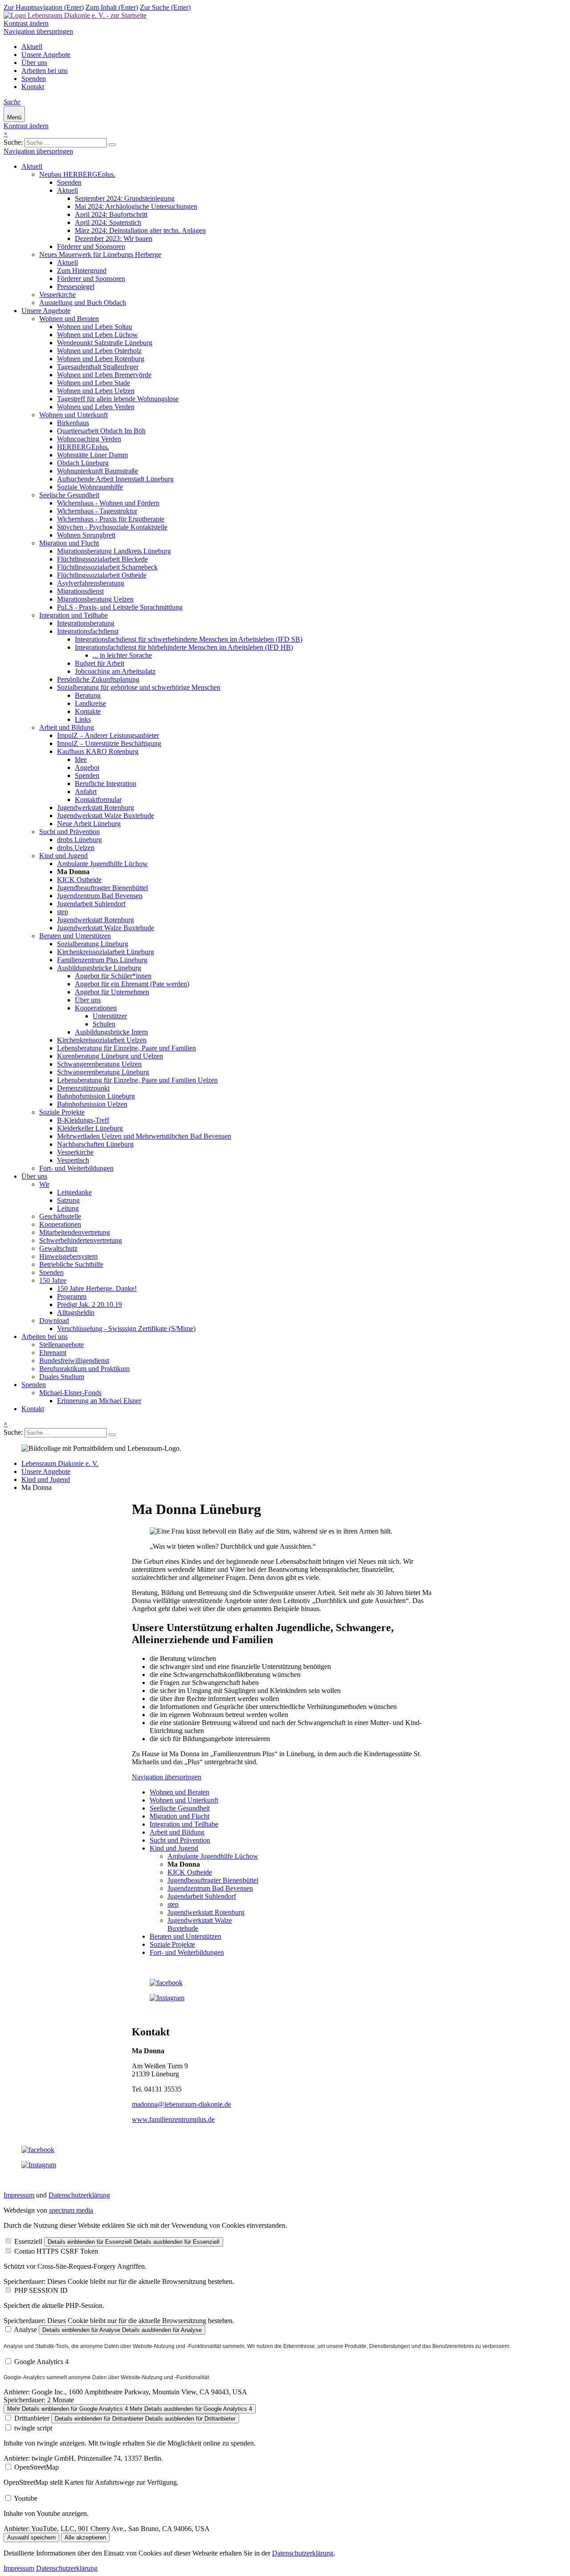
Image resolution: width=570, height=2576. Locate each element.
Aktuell (32, 47)
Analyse (25, 2330)
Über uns (34, 63)
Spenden (34, 79)
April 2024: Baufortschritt (111, 214)
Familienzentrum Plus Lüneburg (102, 960)
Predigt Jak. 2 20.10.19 (90, 1304)
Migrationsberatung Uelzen (95, 599)
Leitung (68, 1208)
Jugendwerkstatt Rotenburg (96, 808)
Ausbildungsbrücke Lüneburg (99, 968)
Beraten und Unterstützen (75, 936)
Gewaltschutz (58, 1248)
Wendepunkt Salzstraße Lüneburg (105, 343)
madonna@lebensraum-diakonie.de (181, 2104)
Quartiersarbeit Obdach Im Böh (101, 431)
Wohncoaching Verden (89, 439)
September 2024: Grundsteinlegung (125, 198)
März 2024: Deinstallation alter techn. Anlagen (140, 230)
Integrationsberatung (86, 623)
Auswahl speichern (31, 2537)
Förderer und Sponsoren (91, 246)
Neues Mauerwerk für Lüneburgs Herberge (100, 254)
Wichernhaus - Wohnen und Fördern (108, 503)
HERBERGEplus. (83, 447)
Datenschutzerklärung (79, 2195)
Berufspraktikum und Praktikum (84, 1369)
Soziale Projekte (62, 1112)
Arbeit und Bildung (67, 727)
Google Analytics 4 (41, 2362)
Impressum (19, 2195)
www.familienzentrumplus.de (173, 2119)
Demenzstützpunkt (83, 1088)
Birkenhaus (73, 423)
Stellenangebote (61, 1345)
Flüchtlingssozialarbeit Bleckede (102, 559)
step (63, 912)
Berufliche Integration (106, 783)
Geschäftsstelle (60, 1216)
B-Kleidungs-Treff (83, 1120)
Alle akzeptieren (85, 2537)
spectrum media (71, 2210)
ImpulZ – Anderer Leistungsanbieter (108, 735)
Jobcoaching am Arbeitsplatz (115, 671)
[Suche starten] (112, 145)
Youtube (26, 2498)
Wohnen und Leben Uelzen (96, 391)
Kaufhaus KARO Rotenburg (98, 751)
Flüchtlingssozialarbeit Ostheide (102, 575)
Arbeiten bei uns (45, 71)
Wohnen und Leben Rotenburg (101, 359)
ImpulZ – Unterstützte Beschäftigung (109, 743)
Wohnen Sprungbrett (86, 535)
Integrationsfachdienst (88, 631)
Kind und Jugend (63, 856)
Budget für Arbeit (100, 663)
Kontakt (33, 87)
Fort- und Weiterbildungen (76, 1168)
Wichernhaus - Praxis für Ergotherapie (111, 519)
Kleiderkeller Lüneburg (90, 1128)
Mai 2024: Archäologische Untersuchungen (136, 206)
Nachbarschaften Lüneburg (95, 1144)
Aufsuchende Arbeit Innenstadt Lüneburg (115, 479)
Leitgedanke (74, 1192)
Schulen (104, 1024)
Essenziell (28, 2241)
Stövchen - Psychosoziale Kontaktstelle (112, 527)
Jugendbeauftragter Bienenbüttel (102, 888)
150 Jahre (53, 1280)
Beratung (88, 695)
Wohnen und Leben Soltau (95, 327)
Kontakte (88, 711)
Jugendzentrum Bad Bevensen (100, 896)
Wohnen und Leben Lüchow (98, 335)
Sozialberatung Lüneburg (93, 944)
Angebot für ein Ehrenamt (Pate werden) (132, 984)
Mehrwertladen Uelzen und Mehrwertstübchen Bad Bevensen (144, 1136)
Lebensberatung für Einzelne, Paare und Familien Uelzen (137, 1080)
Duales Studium (62, 1377)
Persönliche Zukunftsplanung (98, 679)
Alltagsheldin (76, 1312)
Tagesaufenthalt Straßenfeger (98, 367)
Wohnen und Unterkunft (73, 415)
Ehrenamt (53, 1353)
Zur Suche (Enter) (165, 7)
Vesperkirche (57, 295)
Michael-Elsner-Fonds (70, 1393)
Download (54, 1321)
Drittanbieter (32, 2418)
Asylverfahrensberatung (91, 583)
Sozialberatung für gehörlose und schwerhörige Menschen (139, 687)
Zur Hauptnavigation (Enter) (44, 7)
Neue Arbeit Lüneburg (89, 824)
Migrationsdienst (80, 591)
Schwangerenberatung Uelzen (99, 1064)
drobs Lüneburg (79, 840)
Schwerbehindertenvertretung (81, 1240)
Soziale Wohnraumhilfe (90, 487)
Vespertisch (73, 1160)
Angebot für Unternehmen (112, 992)
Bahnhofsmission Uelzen (92, 1104)
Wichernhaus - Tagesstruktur (97, 511)
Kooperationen (96, 1008)
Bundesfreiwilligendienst (74, 1361)
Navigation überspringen (38, 31)
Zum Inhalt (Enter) (112, 7)
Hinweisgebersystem (68, 1256)
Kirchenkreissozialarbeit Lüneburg (106, 952)
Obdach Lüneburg (83, 463)
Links (83, 719)
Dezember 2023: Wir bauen (114, 238)
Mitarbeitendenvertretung (75, 1232)
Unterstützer (110, 1016)
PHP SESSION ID (41, 2290)
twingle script (33, 2428)
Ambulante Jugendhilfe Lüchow (102, 864)
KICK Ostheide (79, 880)
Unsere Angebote (46, 55)
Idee (81, 759)
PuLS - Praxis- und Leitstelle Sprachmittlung (120, 607)
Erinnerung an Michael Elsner (99, 1401)
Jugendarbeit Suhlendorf (91, 904)
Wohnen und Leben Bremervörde (104, 375)
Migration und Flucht (69, 543)
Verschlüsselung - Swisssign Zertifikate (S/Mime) (126, 1329)
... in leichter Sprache (122, 655)
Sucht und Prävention (69, 832)
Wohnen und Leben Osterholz (99, 351)
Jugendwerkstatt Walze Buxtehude (106, 816)
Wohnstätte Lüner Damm (92, 455)
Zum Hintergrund (82, 271)
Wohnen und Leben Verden (96, 407)
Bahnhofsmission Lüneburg (96, 1096)
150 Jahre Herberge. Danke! (97, 1288)
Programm (72, 1296)
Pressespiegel (76, 287)
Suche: (13, 142)
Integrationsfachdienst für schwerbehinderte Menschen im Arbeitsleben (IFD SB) (189, 639)
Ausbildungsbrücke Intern (111, 1032)
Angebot (87, 767)
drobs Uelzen (76, 848)
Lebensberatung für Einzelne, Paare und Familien (126, 1048)
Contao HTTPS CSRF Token (56, 2251)
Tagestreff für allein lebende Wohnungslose (118, 399)
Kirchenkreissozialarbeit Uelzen (102, 1040)
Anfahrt (86, 792)
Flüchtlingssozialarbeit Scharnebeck (107, 567)
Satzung (68, 1200)
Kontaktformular (98, 800)
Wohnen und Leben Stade (94, 383)
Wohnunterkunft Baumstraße (98, 471)
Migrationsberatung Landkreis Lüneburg (114, 551)
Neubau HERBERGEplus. (77, 174)
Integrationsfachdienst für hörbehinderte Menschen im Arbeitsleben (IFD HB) (184, 647)
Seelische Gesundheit (69, 495)
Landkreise (90, 703)
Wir (44, 1184)
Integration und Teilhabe (73, 615)
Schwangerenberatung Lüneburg (103, 1072)
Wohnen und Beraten (69, 319)
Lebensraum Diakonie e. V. (60, 1463)
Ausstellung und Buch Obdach (83, 303)
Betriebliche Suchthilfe (71, 1264)
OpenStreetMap (37, 2467)
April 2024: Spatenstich (108, 222)
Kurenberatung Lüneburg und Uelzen (110, 1056)
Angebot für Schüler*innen (113, 976)
